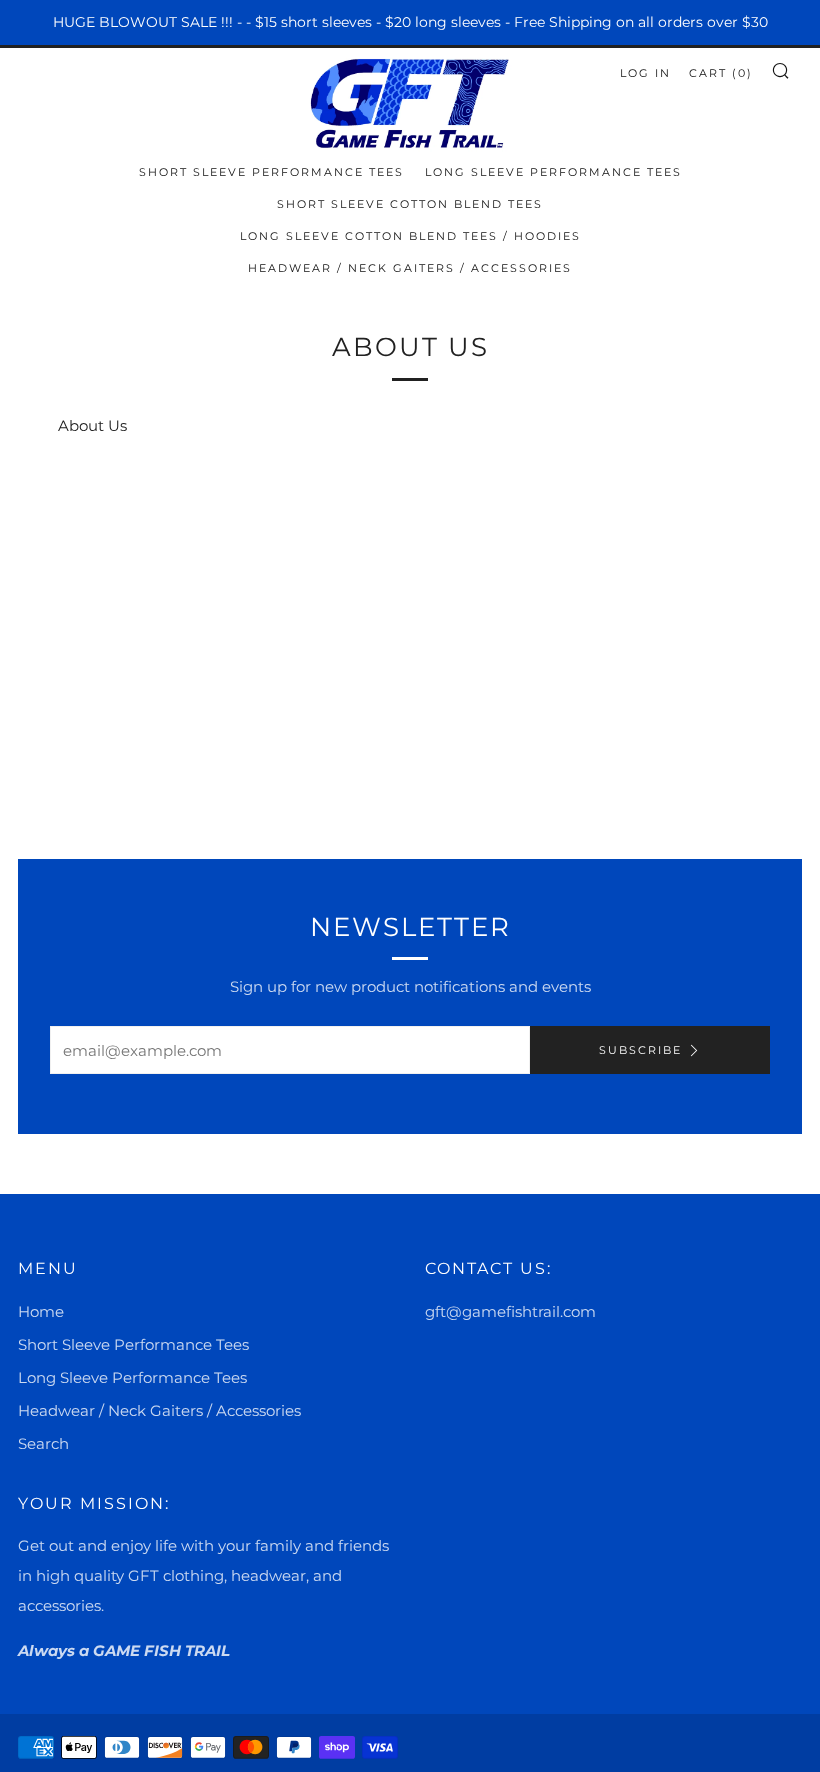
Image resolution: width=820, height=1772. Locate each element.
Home (41, 1311)
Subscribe (640, 1050)
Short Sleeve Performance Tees (271, 172)
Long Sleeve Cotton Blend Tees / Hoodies (410, 236)
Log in (645, 73)
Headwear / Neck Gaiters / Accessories (410, 268)
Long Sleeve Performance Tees (553, 172)
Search (43, 1443)
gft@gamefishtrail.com (510, 1311)
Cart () (721, 73)
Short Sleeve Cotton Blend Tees (410, 204)
